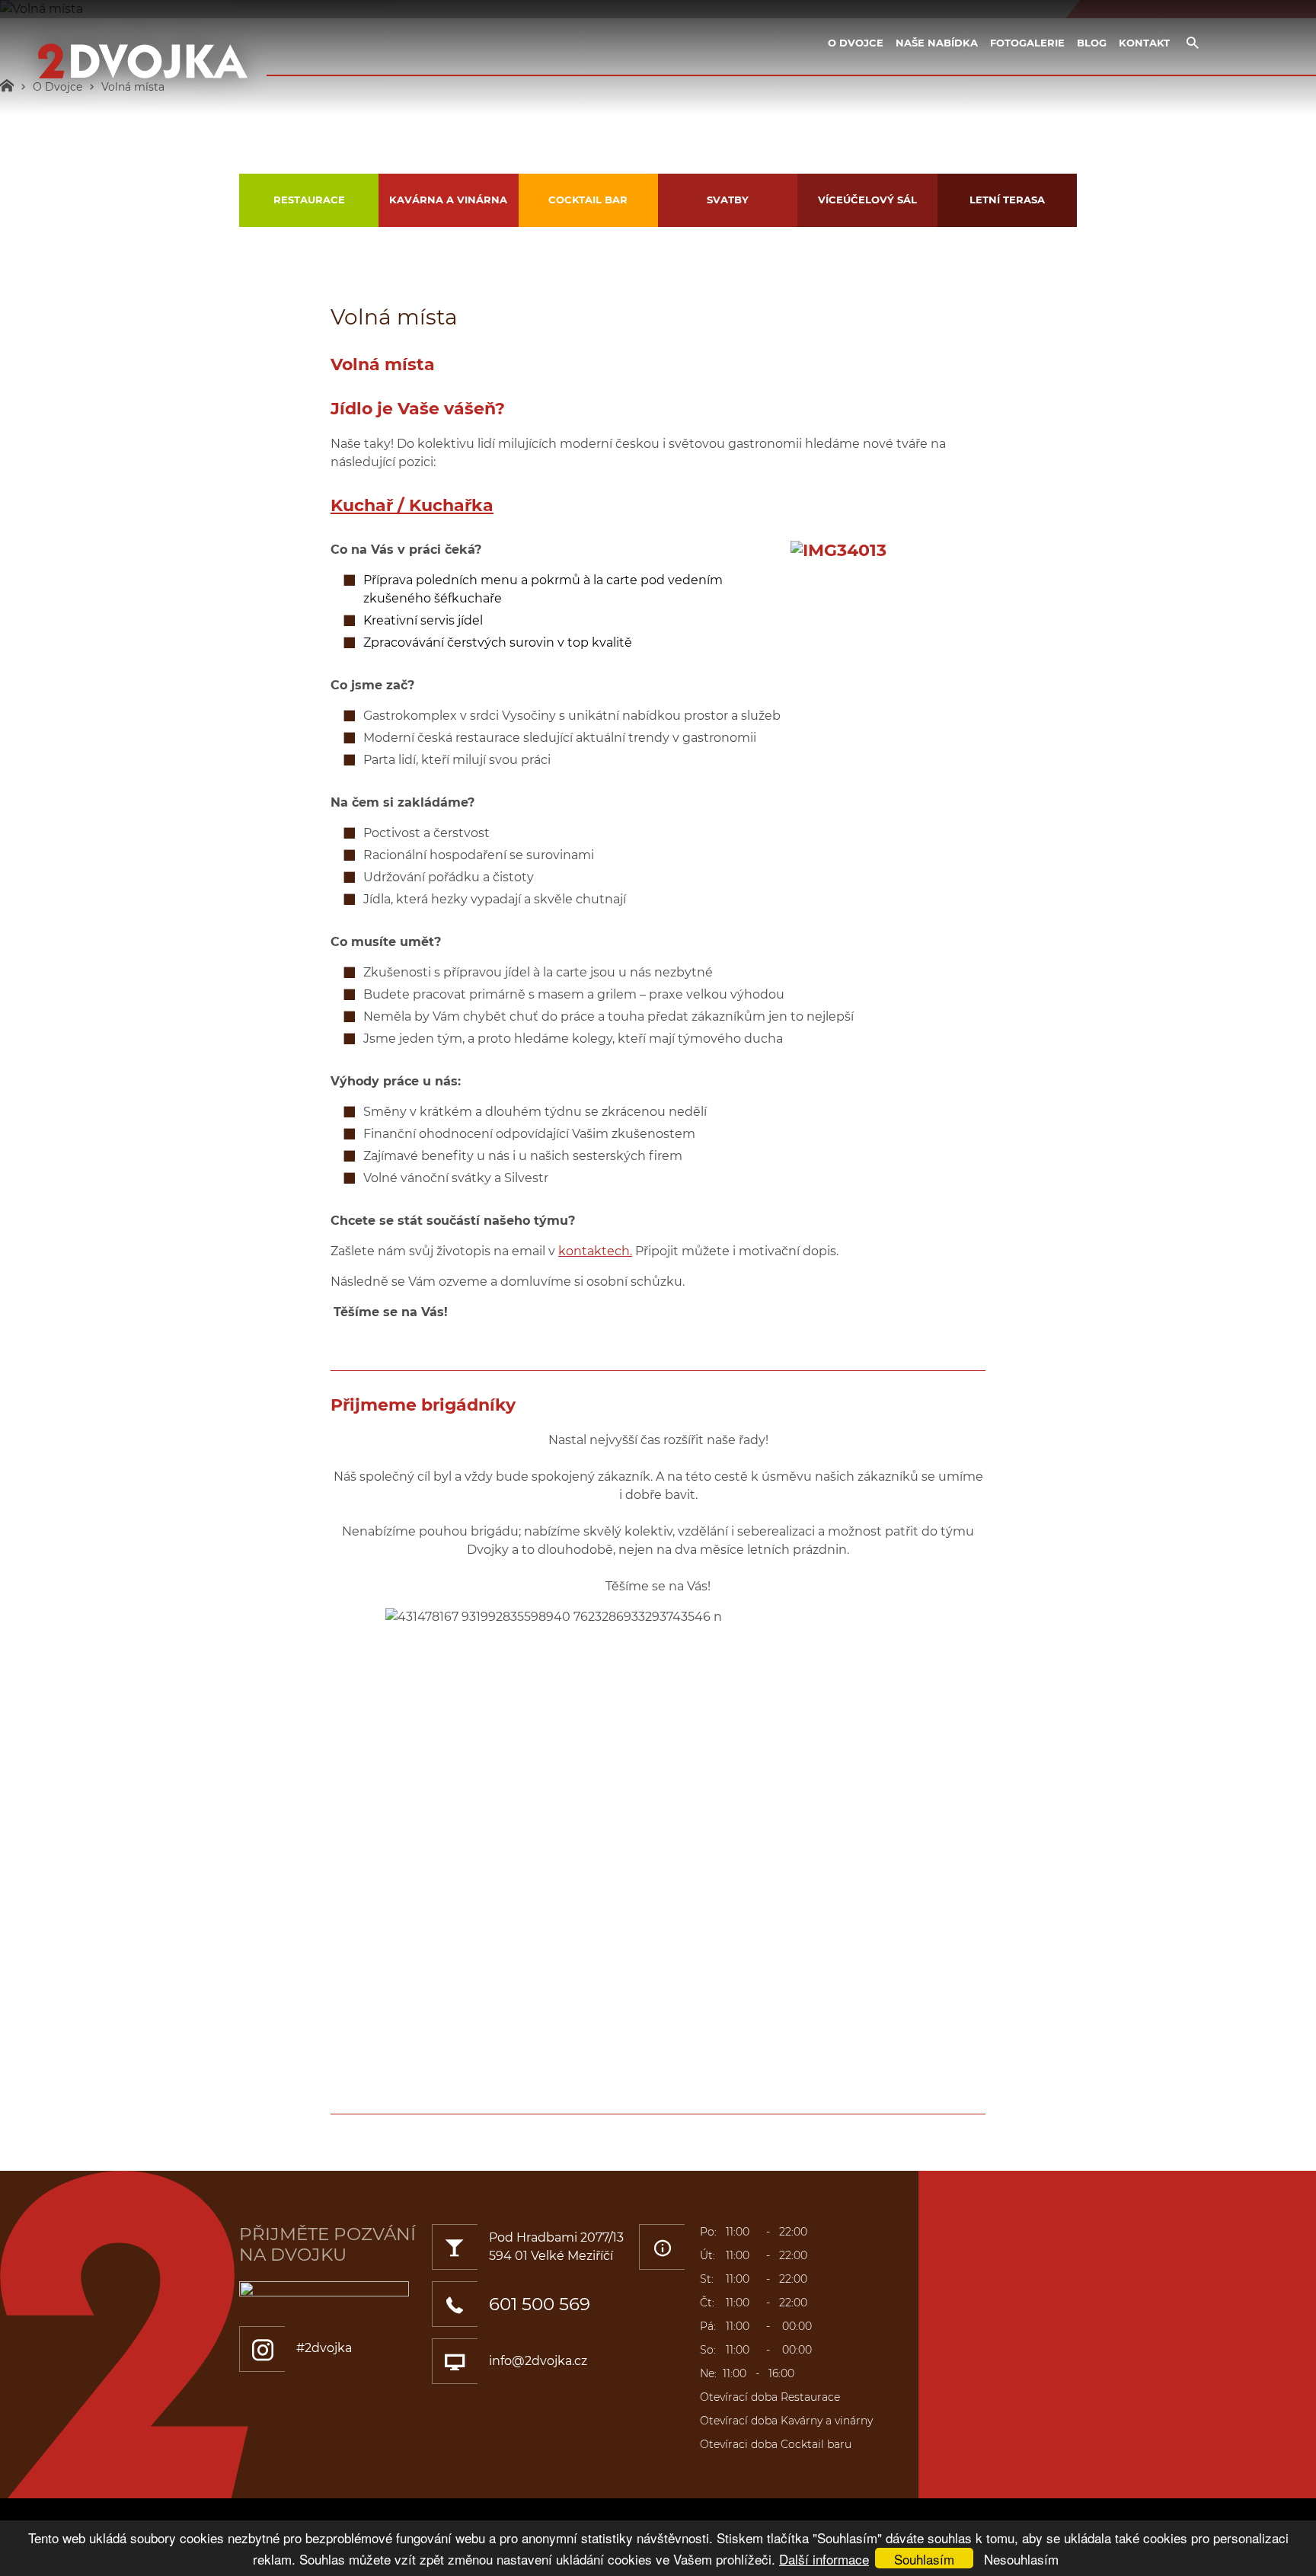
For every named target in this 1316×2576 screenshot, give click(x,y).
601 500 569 (540, 2304)
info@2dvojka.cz (538, 2361)
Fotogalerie (1027, 43)
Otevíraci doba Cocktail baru (776, 2444)
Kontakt (1144, 43)
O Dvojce (856, 43)
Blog (1092, 43)
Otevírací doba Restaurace (770, 2397)
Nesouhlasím (1021, 2559)
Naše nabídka (937, 43)
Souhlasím (924, 2559)
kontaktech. (595, 1251)
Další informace (824, 2559)
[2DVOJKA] (143, 62)
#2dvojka (324, 2348)
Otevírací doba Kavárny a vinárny (786, 2421)
